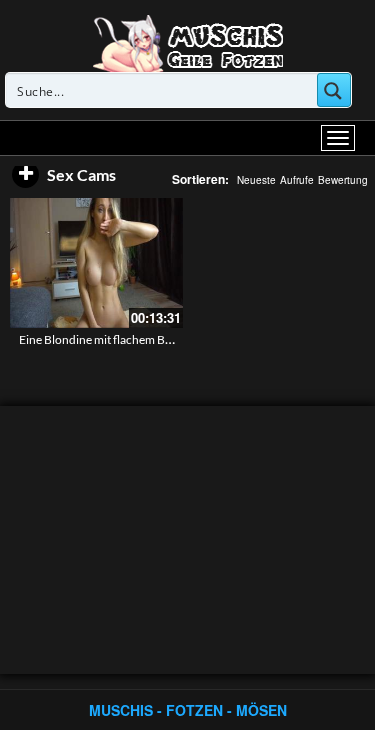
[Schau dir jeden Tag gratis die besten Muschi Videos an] (188, 42)
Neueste (256, 180)
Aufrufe (297, 180)
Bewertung (343, 180)
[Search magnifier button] (334, 90)
